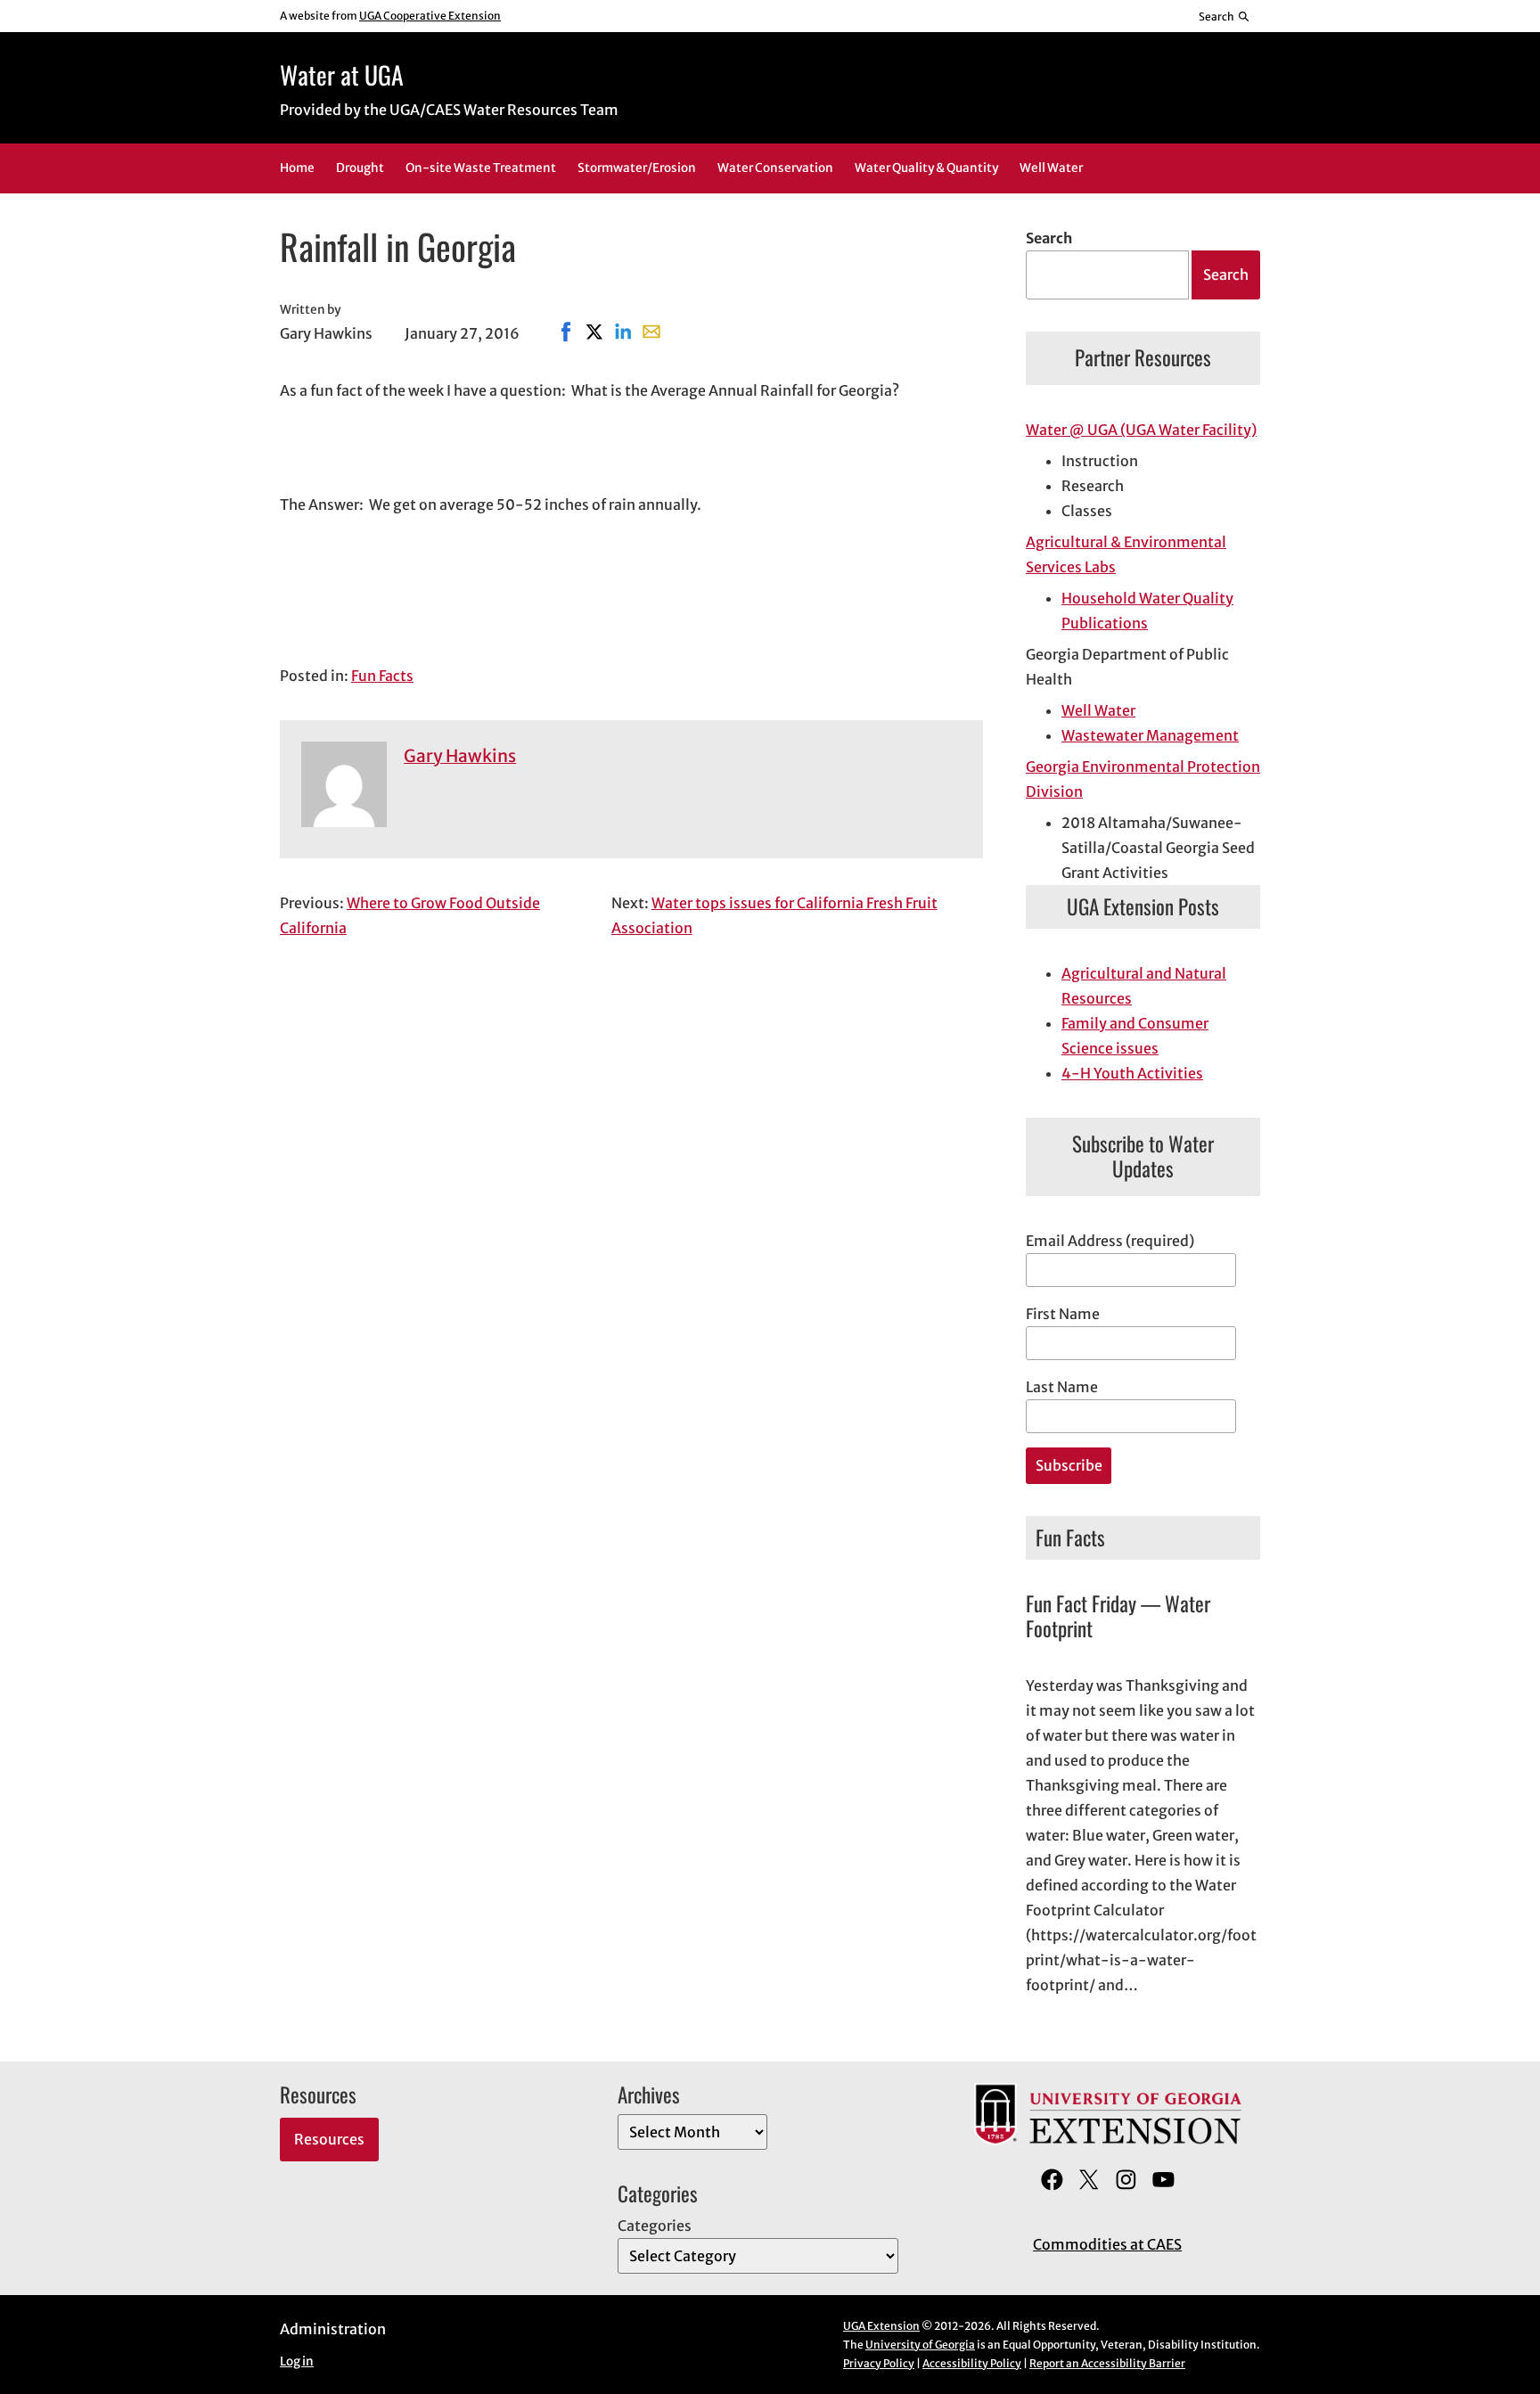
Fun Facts (382, 676)
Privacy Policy (879, 2363)
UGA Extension (881, 2326)
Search (1049, 238)
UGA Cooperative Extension (430, 16)
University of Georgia (920, 2345)
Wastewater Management (1150, 735)
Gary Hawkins (460, 756)
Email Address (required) (1110, 1241)
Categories (655, 2226)
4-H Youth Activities (1132, 1073)
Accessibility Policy (972, 2363)
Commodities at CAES (1107, 2244)
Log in (297, 2361)
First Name (1063, 1314)
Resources (329, 2139)
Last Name (1062, 1387)
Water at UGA (342, 74)
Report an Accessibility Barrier (1107, 2363)
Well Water (1098, 710)
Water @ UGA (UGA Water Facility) (1141, 430)
